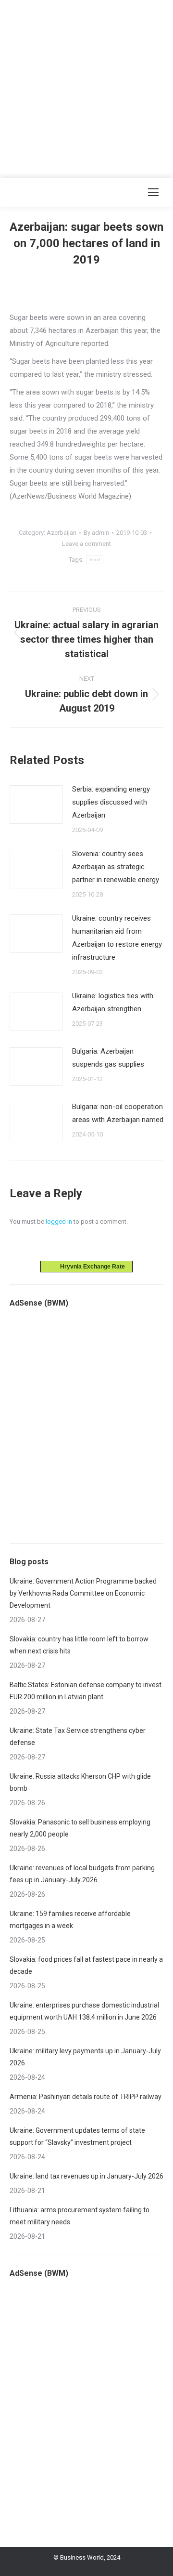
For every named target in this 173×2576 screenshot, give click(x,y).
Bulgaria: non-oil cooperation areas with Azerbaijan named (118, 1113)
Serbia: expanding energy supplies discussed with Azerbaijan (111, 802)
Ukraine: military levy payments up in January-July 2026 (85, 2057)
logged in (59, 1222)
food (95, 560)
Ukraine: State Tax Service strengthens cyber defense (78, 1737)
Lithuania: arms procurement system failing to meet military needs (80, 2216)
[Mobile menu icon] (153, 192)
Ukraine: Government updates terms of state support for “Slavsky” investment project (77, 2136)
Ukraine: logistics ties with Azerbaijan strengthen (113, 1002)
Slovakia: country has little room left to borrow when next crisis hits (79, 1645)
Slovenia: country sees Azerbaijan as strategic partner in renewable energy (116, 867)
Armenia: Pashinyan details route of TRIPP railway (86, 2097)
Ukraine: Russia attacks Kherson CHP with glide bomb (80, 1782)
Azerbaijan (62, 533)
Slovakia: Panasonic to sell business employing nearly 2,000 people (80, 1828)
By (96, 533)
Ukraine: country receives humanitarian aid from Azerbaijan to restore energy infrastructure (117, 938)
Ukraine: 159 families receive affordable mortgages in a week (70, 1920)
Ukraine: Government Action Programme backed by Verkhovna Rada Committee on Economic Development (83, 1593)
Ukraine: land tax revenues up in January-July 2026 (86, 2176)
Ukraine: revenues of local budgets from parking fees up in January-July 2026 (82, 1874)
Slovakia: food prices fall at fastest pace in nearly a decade (86, 1965)
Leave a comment (86, 544)
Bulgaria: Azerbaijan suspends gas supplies (108, 1058)
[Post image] (36, 805)
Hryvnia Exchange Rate (90, 1267)
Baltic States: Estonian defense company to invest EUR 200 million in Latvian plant (86, 1691)
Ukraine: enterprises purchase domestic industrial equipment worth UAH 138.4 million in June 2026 (84, 2011)
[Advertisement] (86, 87)
